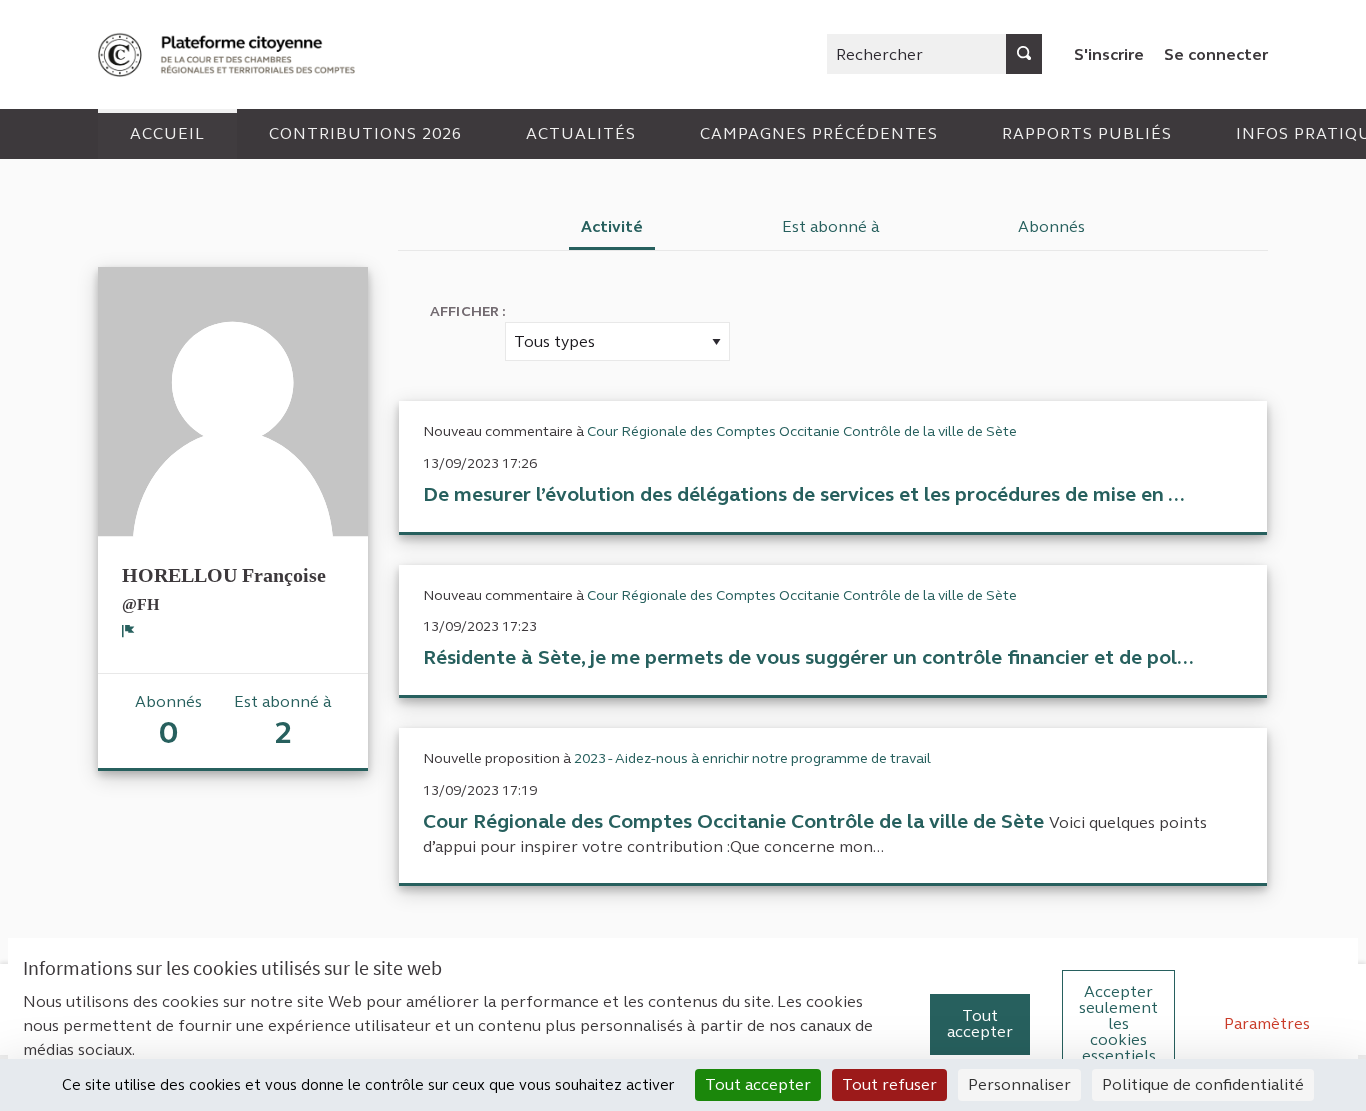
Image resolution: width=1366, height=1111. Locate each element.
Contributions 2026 (365, 133)
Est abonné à (831, 226)
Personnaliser (1019, 1084)
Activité (612, 226)
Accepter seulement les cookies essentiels (1118, 1023)
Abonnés (1051, 226)
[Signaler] (128, 631)
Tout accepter (980, 1023)
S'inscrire (1109, 54)
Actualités (581, 133)
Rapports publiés (1087, 133)
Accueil (167, 133)
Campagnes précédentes (819, 133)
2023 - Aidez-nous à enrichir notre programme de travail (752, 758)
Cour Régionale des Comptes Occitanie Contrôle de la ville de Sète (802, 431)
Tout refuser (889, 1084)
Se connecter (1216, 54)
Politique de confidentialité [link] (1203, 1084)
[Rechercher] (1024, 54)
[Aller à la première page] (229, 54)
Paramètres (1267, 1023)
